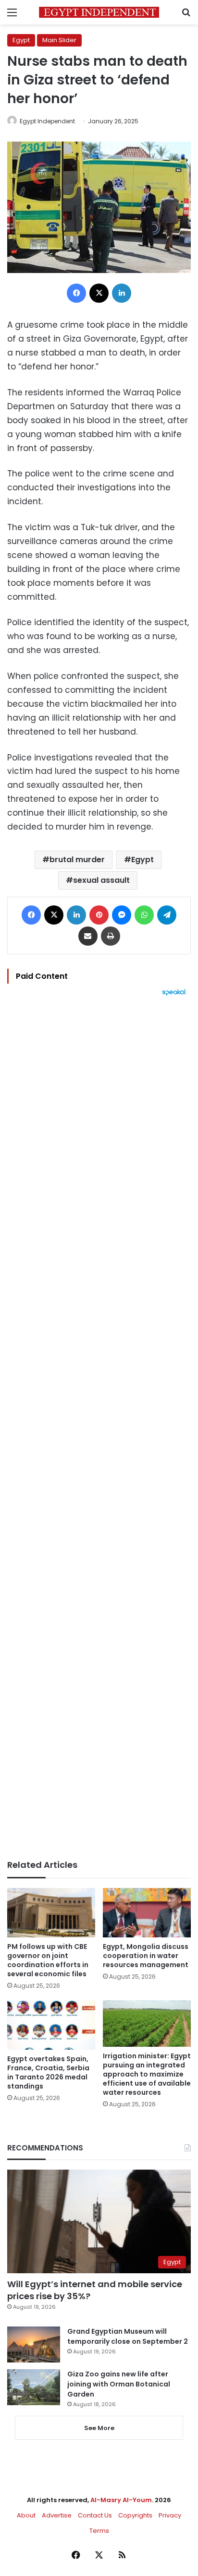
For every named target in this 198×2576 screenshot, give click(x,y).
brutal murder (77, 860)
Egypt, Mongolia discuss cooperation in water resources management (146, 1956)
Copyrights (135, 2515)
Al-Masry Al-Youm (121, 2500)
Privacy (170, 2515)
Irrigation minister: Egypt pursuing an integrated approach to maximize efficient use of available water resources (147, 2074)
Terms (99, 2531)
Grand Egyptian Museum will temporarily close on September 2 (128, 2336)
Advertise (57, 2515)
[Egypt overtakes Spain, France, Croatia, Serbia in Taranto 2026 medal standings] (51, 2025)
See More (99, 2428)
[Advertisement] (99, 1428)
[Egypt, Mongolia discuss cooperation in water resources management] (147, 1913)
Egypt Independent (47, 121)
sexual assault (101, 880)
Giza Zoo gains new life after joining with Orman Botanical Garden (119, 2384)
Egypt (21, 40)
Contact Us (95, 2515)
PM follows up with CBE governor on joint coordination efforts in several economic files (48, 1960)
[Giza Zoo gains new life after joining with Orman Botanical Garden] (34, 2387)
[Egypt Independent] (99, 12)
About (26, 2515)
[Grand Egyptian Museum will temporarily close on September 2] (34, 2345)
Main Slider (59, 40)
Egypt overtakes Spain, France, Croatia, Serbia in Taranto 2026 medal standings (48, 2072)
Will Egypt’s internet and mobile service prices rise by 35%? (95, 2290)
